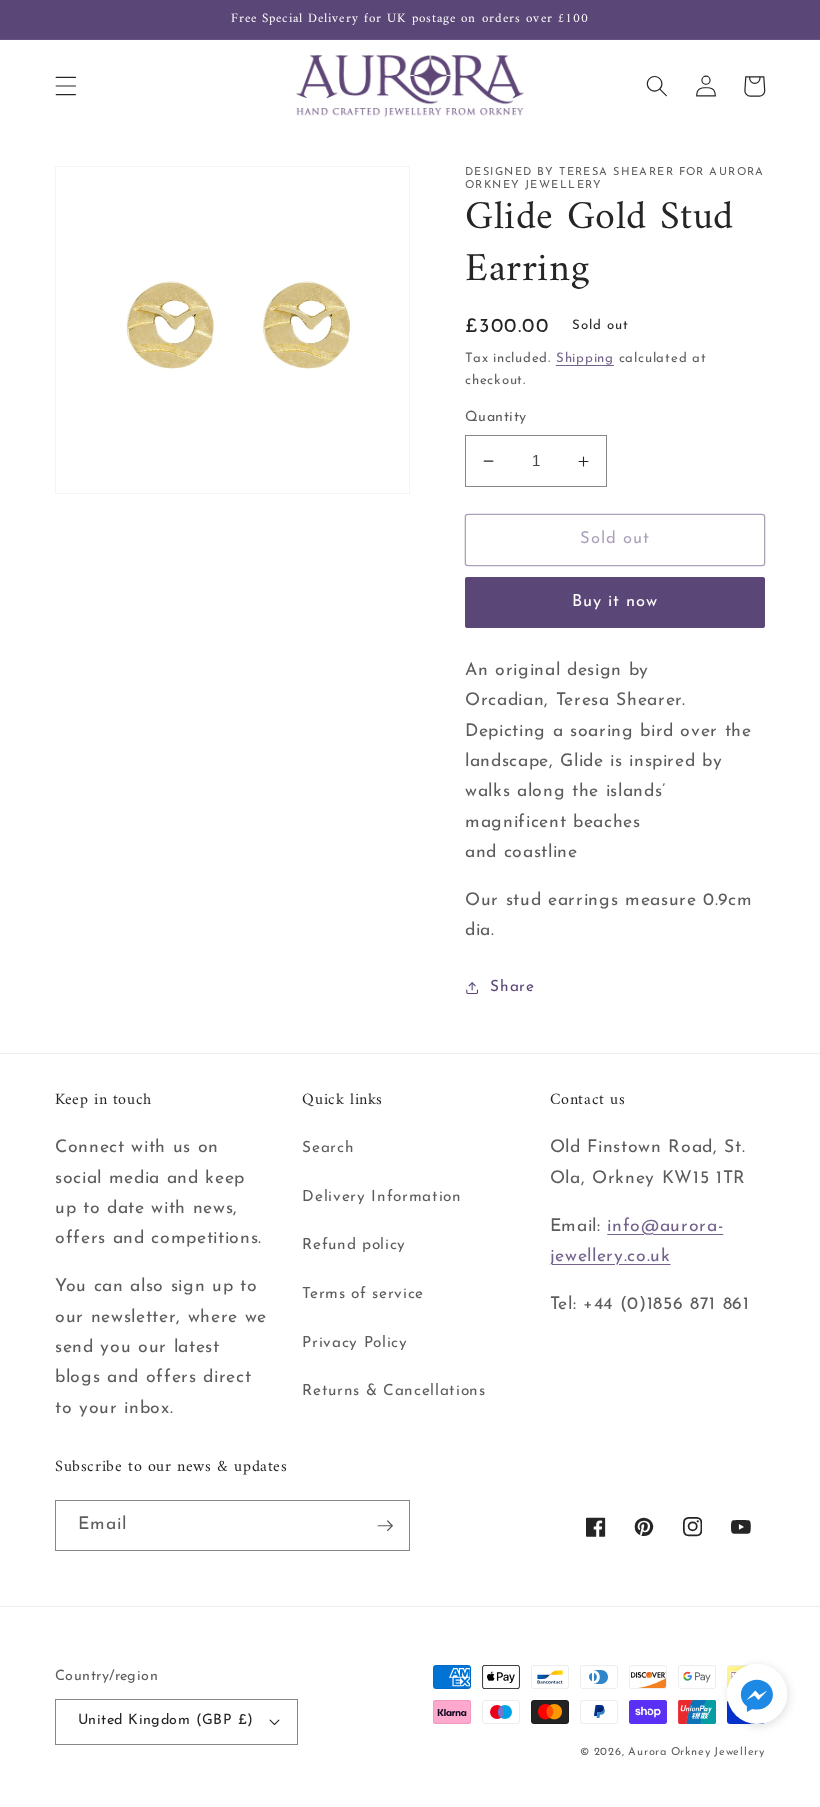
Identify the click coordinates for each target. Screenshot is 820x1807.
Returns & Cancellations (393, 1391)
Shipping (585, 358)
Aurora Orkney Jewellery (696, 1752)
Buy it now (615, 602)
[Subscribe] (385, 1526)
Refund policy (354, 1245)
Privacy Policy (354, 1343)
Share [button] (512, 987)
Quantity (496, 417)
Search (328, 1148)
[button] (66, 86)
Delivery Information (381, 1197)
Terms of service (363, 1294)
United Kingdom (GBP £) (166, 1720)
